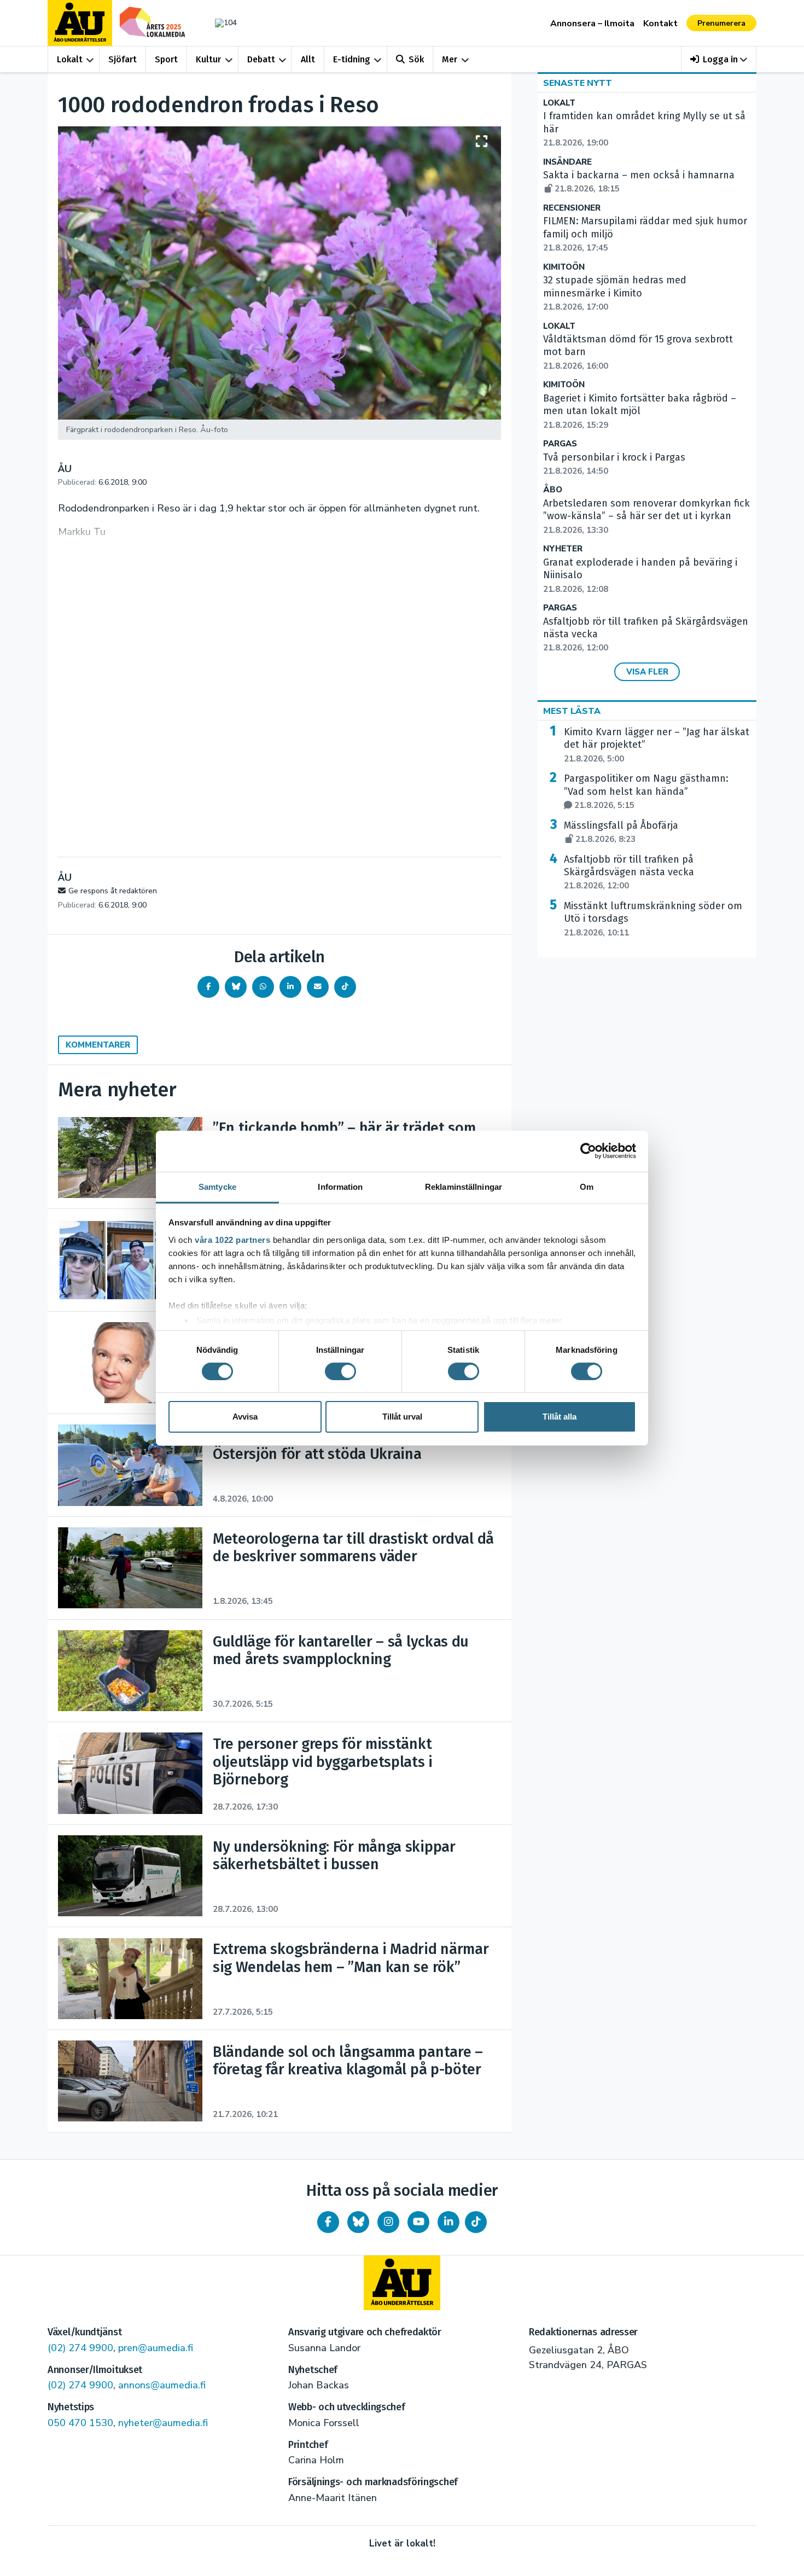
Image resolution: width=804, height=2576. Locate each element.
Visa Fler (647, 672)
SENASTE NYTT (578, 83)
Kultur (208, 59)
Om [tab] (587, 1186)
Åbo (553, 490)
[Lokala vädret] (220, 23)
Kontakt (660, 24)
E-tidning (352, 59)
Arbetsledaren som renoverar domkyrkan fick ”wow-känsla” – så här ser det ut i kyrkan (646, 516)
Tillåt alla (560, 1417)
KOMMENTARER (98, 1045)
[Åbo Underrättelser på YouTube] (418, 2222)
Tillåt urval (402, 1417)
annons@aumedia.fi (162, 2385)
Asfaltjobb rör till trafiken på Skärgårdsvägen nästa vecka (629, 873)
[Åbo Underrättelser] (402, 2283)
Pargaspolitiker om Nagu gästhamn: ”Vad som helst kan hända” (646, 792)
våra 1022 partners (232, 1239)
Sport (166, 59)
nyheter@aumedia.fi (163, 2423)
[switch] (340, 1371)
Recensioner (572, 208)
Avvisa (245, 1417)
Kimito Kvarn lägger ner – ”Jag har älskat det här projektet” (657, 745)
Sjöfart (123, 59)
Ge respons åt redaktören (113, 891)
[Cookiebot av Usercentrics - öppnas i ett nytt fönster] (588, 1151)
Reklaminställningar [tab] (464, 1186)
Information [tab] (340, 1186)
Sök (416, 59)
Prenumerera (721, 23)
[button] (719, 59)
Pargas (560, 444)
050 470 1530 (80, 2423)
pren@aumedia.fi (156, 2348)
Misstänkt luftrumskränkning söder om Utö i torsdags (653, 919)
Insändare (567, 162)
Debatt (261, 59)
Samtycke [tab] (217, 1186)
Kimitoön (564, 267)
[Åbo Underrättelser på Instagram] (388, 2222)
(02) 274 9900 (80, 2348)
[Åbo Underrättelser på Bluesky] (358, 2222)
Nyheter (563, 549)
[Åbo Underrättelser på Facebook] (328, 2222)
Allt (308, 59)
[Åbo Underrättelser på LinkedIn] (448, 2222)
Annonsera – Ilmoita (592, 24)
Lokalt (70, 59)
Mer (450, 59)
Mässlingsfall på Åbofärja (621, 832)
